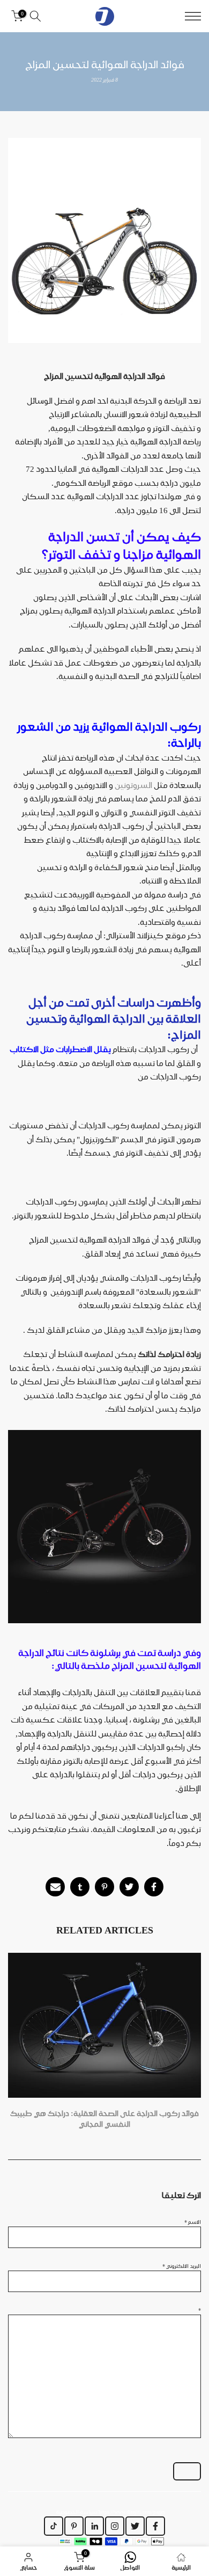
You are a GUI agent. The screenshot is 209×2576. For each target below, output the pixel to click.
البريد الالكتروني (182, 2266)
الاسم (193, 2222)
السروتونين (133, 785)
